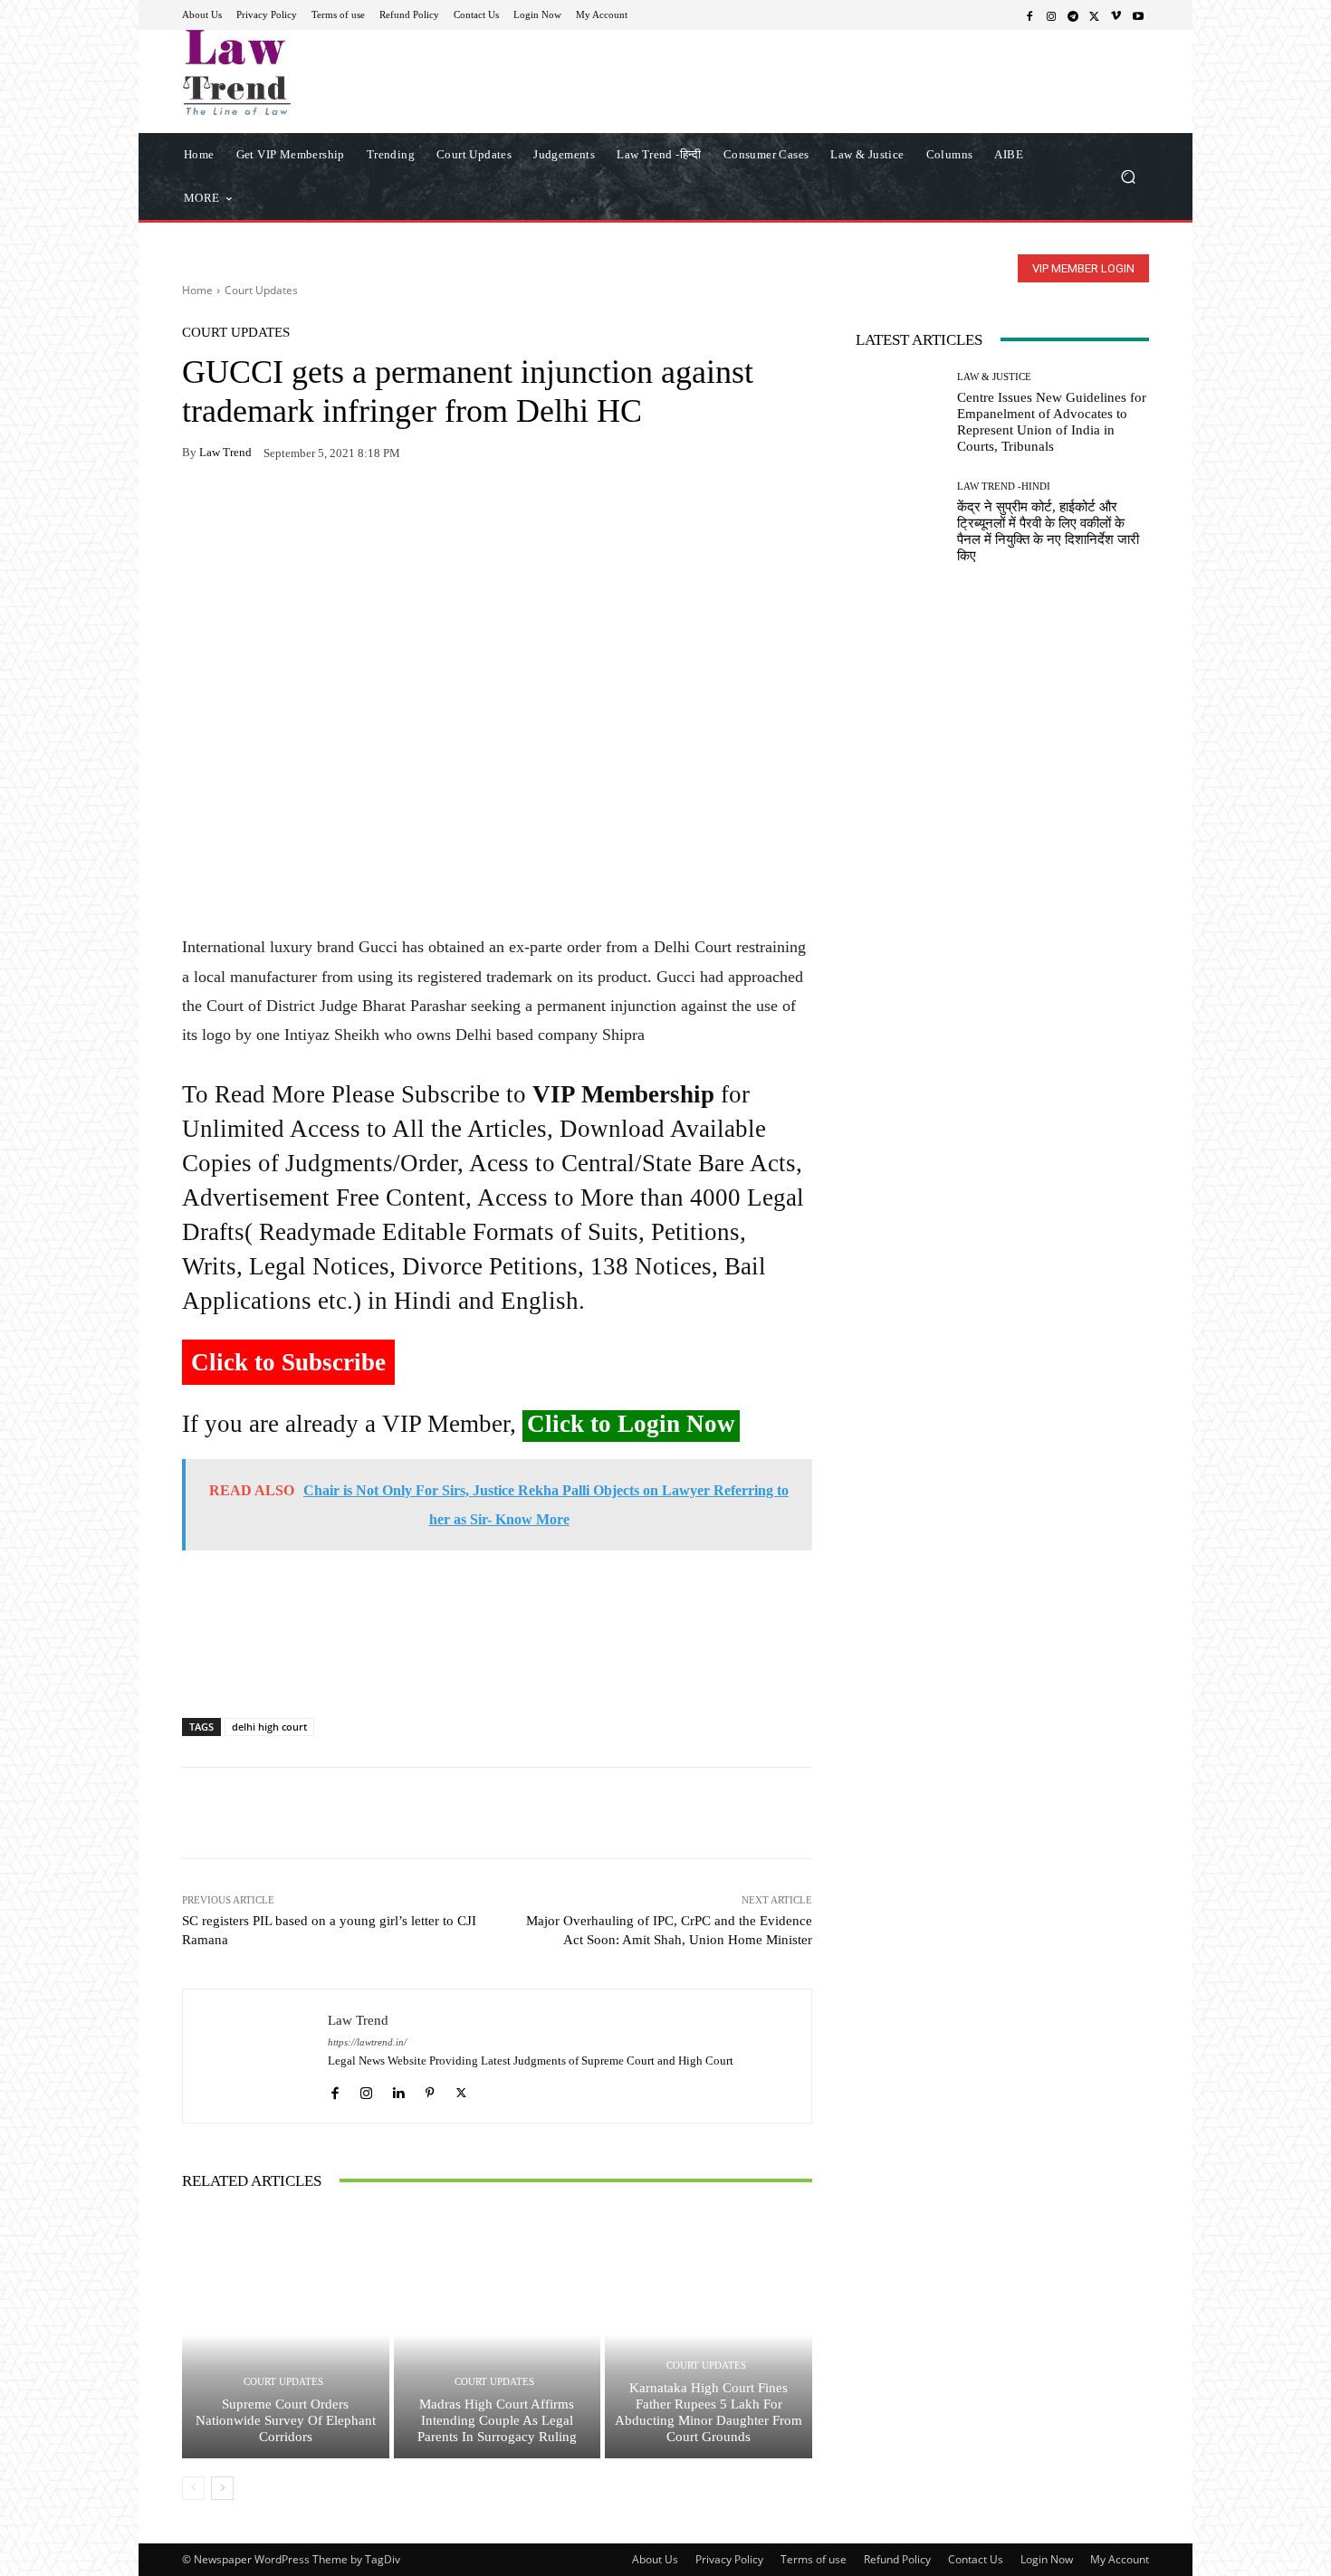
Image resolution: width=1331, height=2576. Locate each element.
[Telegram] (1073, 15)
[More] (409, 510)
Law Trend (225, 452)
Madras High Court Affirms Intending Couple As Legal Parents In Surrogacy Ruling (497, 2420)
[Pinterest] (367, 510)
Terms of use (814, 2559)
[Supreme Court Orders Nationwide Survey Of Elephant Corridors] (286, 2334)
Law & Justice (994, 377)
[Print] (325, 510)
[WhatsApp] (242, 510)
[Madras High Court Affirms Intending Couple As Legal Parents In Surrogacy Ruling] (498, 2334)
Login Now (1047, 2559)
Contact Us (976, 2559)
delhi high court (269, 1727)
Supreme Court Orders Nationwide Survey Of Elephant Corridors (286, 2420)
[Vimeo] (1116, 15)
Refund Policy (897, 2559)
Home (197, 290)
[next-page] (222, 2488)
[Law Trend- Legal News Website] (312, 72)
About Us (655, 2559)
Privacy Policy (729, 2559)
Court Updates (261, 290)
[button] (1128, 176)
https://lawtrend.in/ (367, 2042)
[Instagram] (1051, 15)
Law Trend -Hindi (1004, 487)
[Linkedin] (398, 2089)
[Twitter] (1095, 15)
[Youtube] (1138, 15)
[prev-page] (193, 2488)
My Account (1120, 2559)
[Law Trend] (255, 2056)
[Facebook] (1029, 15)
